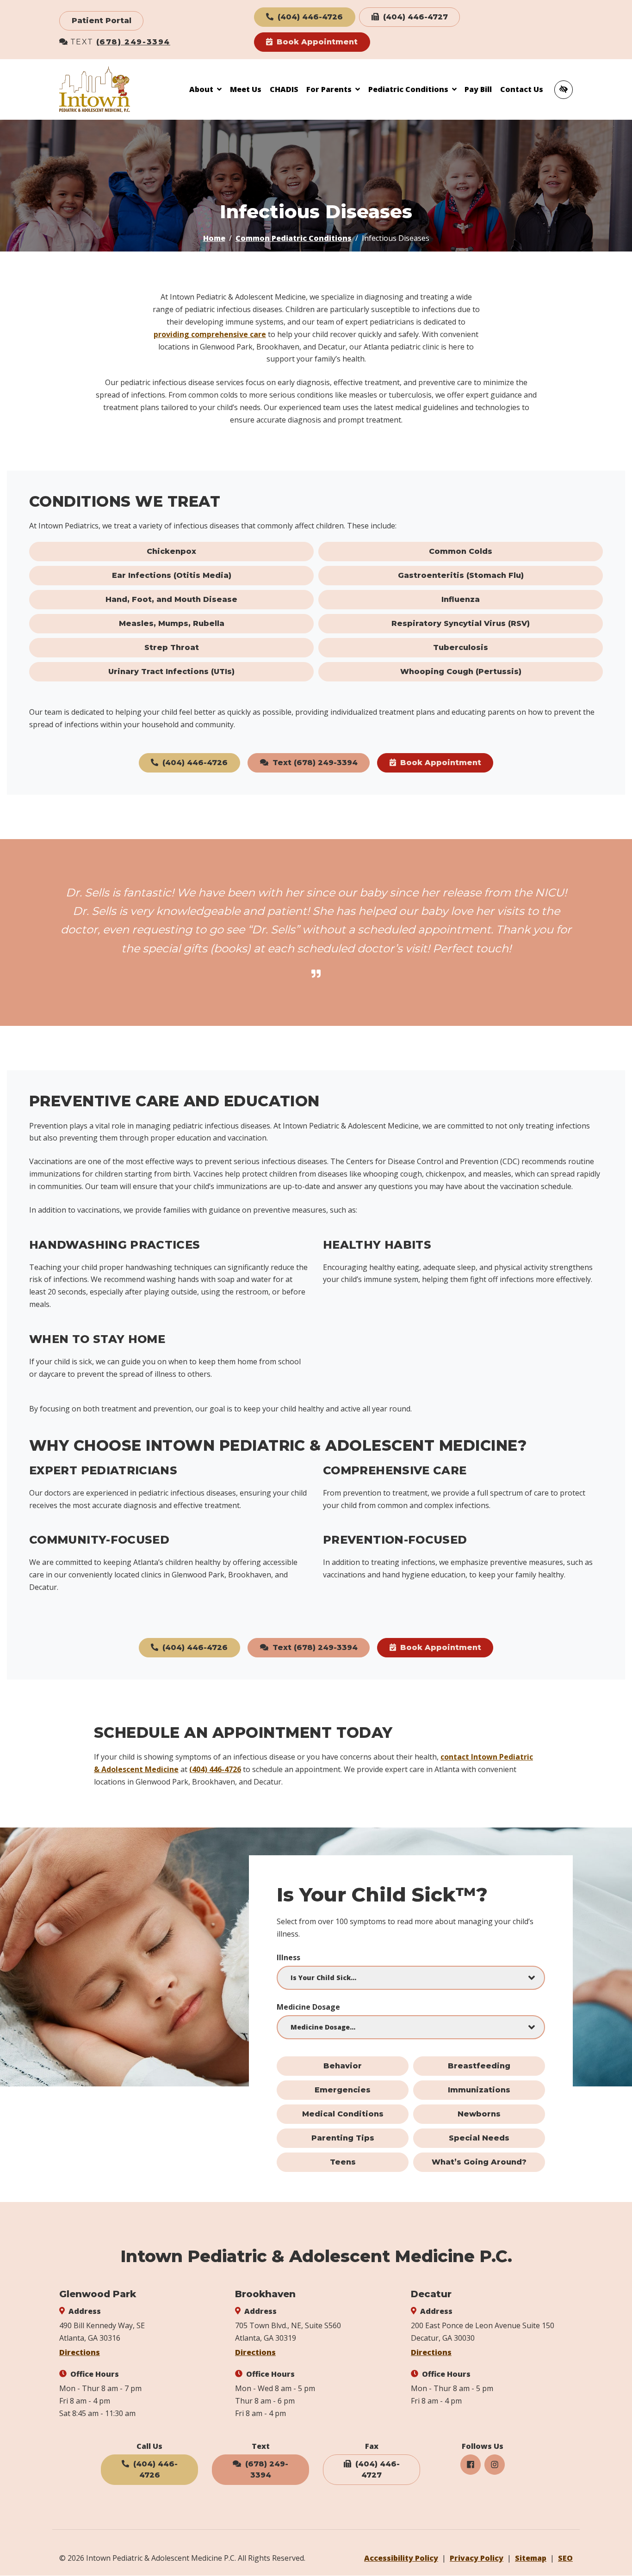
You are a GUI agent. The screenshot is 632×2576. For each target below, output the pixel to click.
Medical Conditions (343, 2114)
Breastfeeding (479, 2066)
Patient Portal (102, 21)
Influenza (461, 599)
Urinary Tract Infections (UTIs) (171, 672)
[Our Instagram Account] (495, 2465)
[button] (205, 89)
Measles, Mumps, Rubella (172, 623)
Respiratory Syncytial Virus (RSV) (461, 623)
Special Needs (479, 2138)
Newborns (479, 2114)
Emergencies (343, 2090)
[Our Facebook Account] (471, 2465)
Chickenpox (171, 551)
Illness (288, 1957)
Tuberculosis (461, 647)
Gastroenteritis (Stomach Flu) (461, 575)
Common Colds (461, 551)
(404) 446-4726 (309, 17)
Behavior (343, 2066)
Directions (80, 2352)
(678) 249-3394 (133, 42)
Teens (343, 2162)
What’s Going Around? (479, 2162)
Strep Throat (172, 647)
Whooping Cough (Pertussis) (461, 672)
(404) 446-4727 (414, 17)
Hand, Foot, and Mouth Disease (171, 599)
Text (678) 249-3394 (314, 763)
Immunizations (479, 2090)
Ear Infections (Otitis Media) (172, 575)
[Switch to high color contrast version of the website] (564, 90)
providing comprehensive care (210, 334)
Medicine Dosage (308, 2007)
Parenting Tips (343, 2138)
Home (214, 238)
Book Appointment (316, 42)
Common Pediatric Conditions (294, 238)
